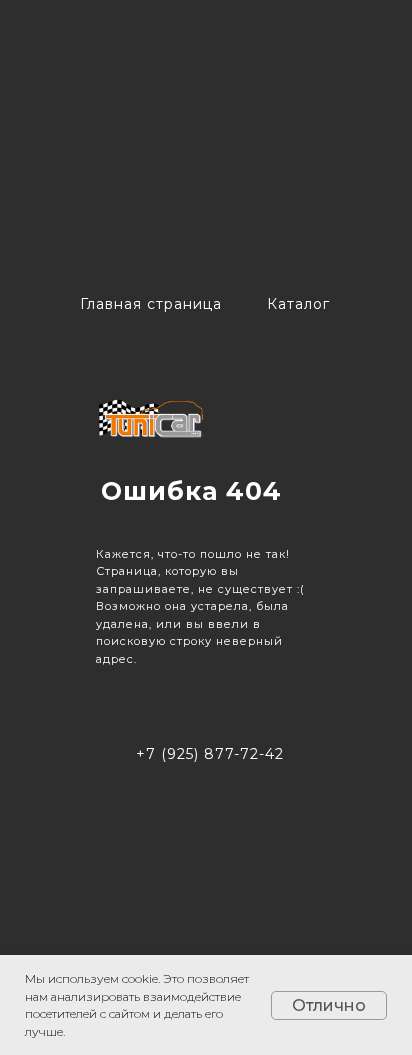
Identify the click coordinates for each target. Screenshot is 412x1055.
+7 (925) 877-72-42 (210, 754)
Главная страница (151, 304)
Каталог (298, 304)
